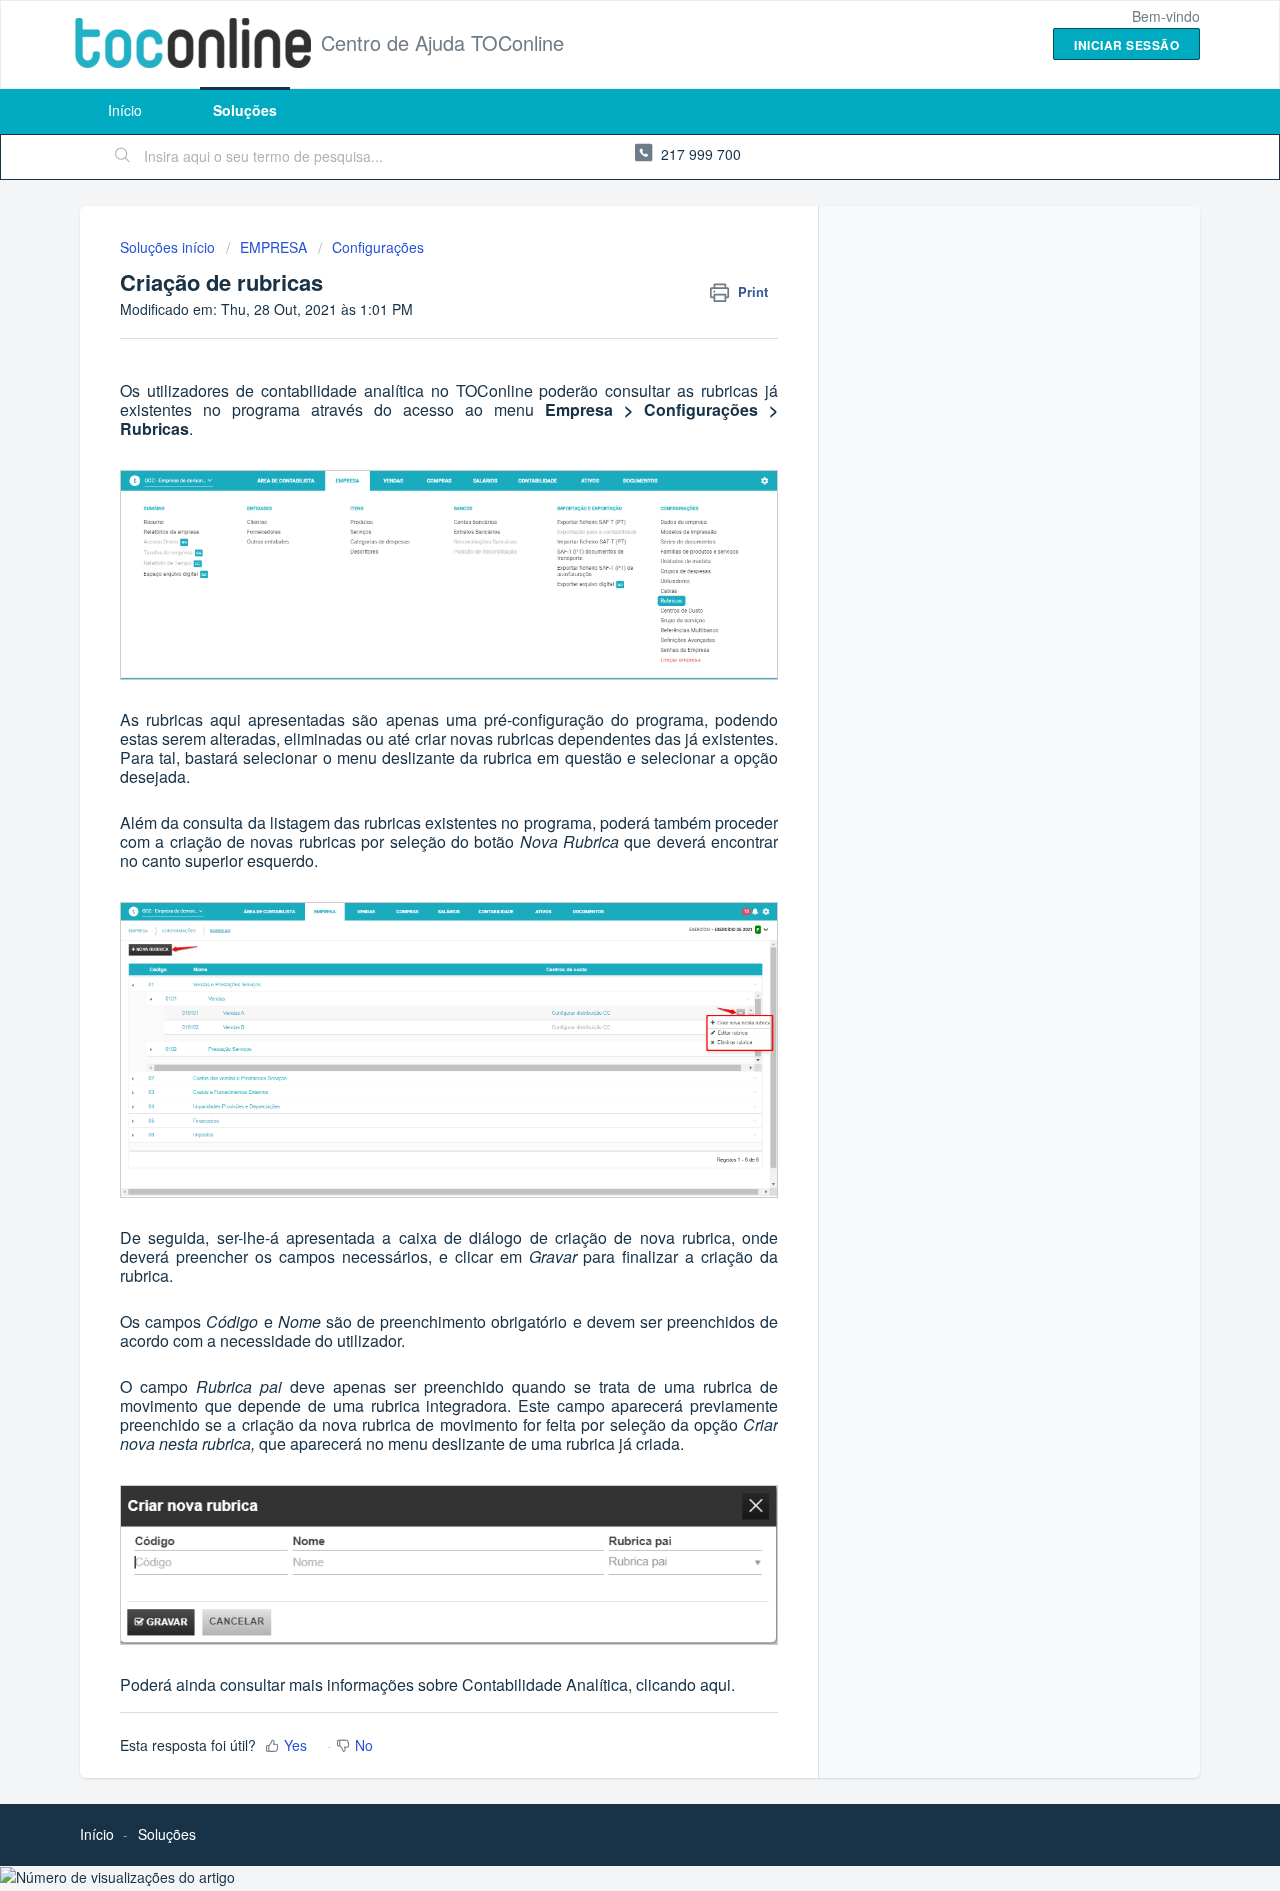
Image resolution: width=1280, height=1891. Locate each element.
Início (125, 110)
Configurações (378, 247)
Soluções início (169, 247)
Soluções (245, 110)
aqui (715, 1684)
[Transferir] (603, 698)
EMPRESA (273, 247)
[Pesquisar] (123, 157)
